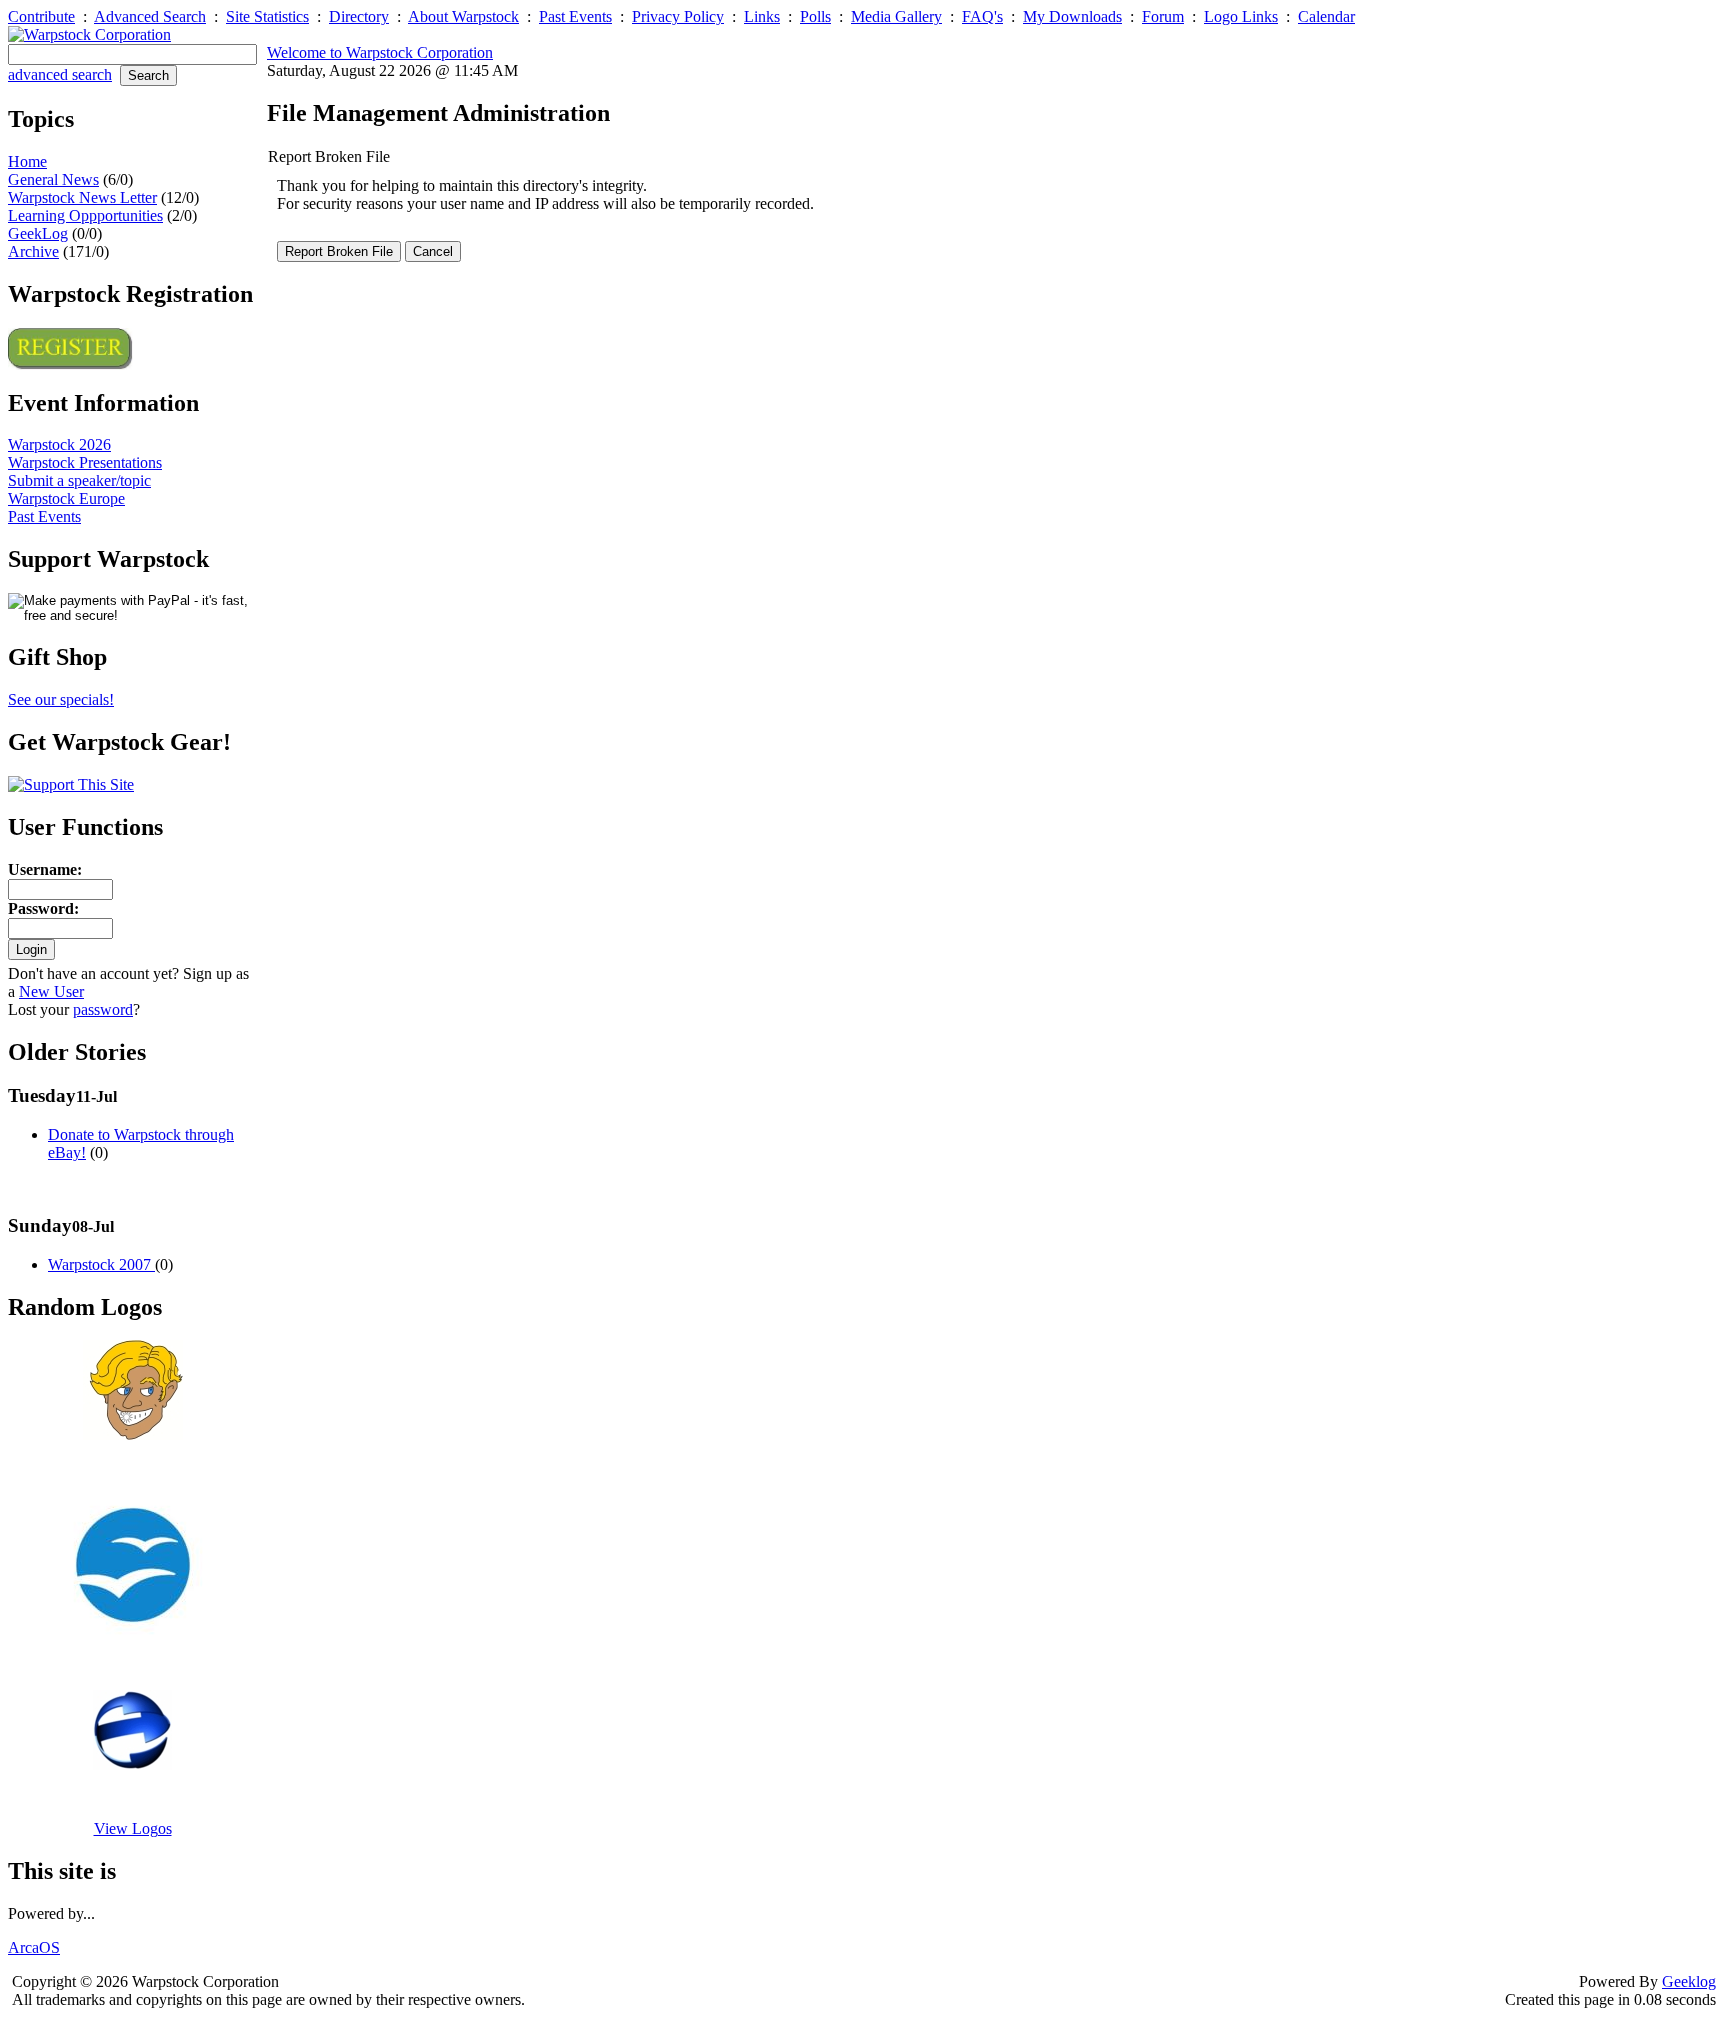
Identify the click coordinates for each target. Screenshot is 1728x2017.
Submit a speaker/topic (79, 480)
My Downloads (1072, 16)
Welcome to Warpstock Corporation (380, 52)
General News (53, 179)
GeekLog (38, 233)
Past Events (575, 16)
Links (762, 16)
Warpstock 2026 (59, 444)
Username (42, 869)
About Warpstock (463, 16)
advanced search (60, 74)
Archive (33, 251)
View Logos (133, 1828)
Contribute (41, 16)
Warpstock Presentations (85, 462)
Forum (1163, 16)
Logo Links (1241, 16)
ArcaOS (34, 1947)
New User (51, 991)
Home (27, 161)
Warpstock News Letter (82, 197)
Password (41, 908)
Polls (815, 16)
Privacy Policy (678, 16)
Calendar (1326, 16)
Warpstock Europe (66, 498)
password (103, 1009)
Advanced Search (150, 16)
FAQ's (982, 16)
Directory (359, 16)
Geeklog (1689, 1981)
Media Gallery (896, 16)
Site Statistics (267, 16)
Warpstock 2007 (101, 1264)
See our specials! (61, 699)
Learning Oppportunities (85, 215)
